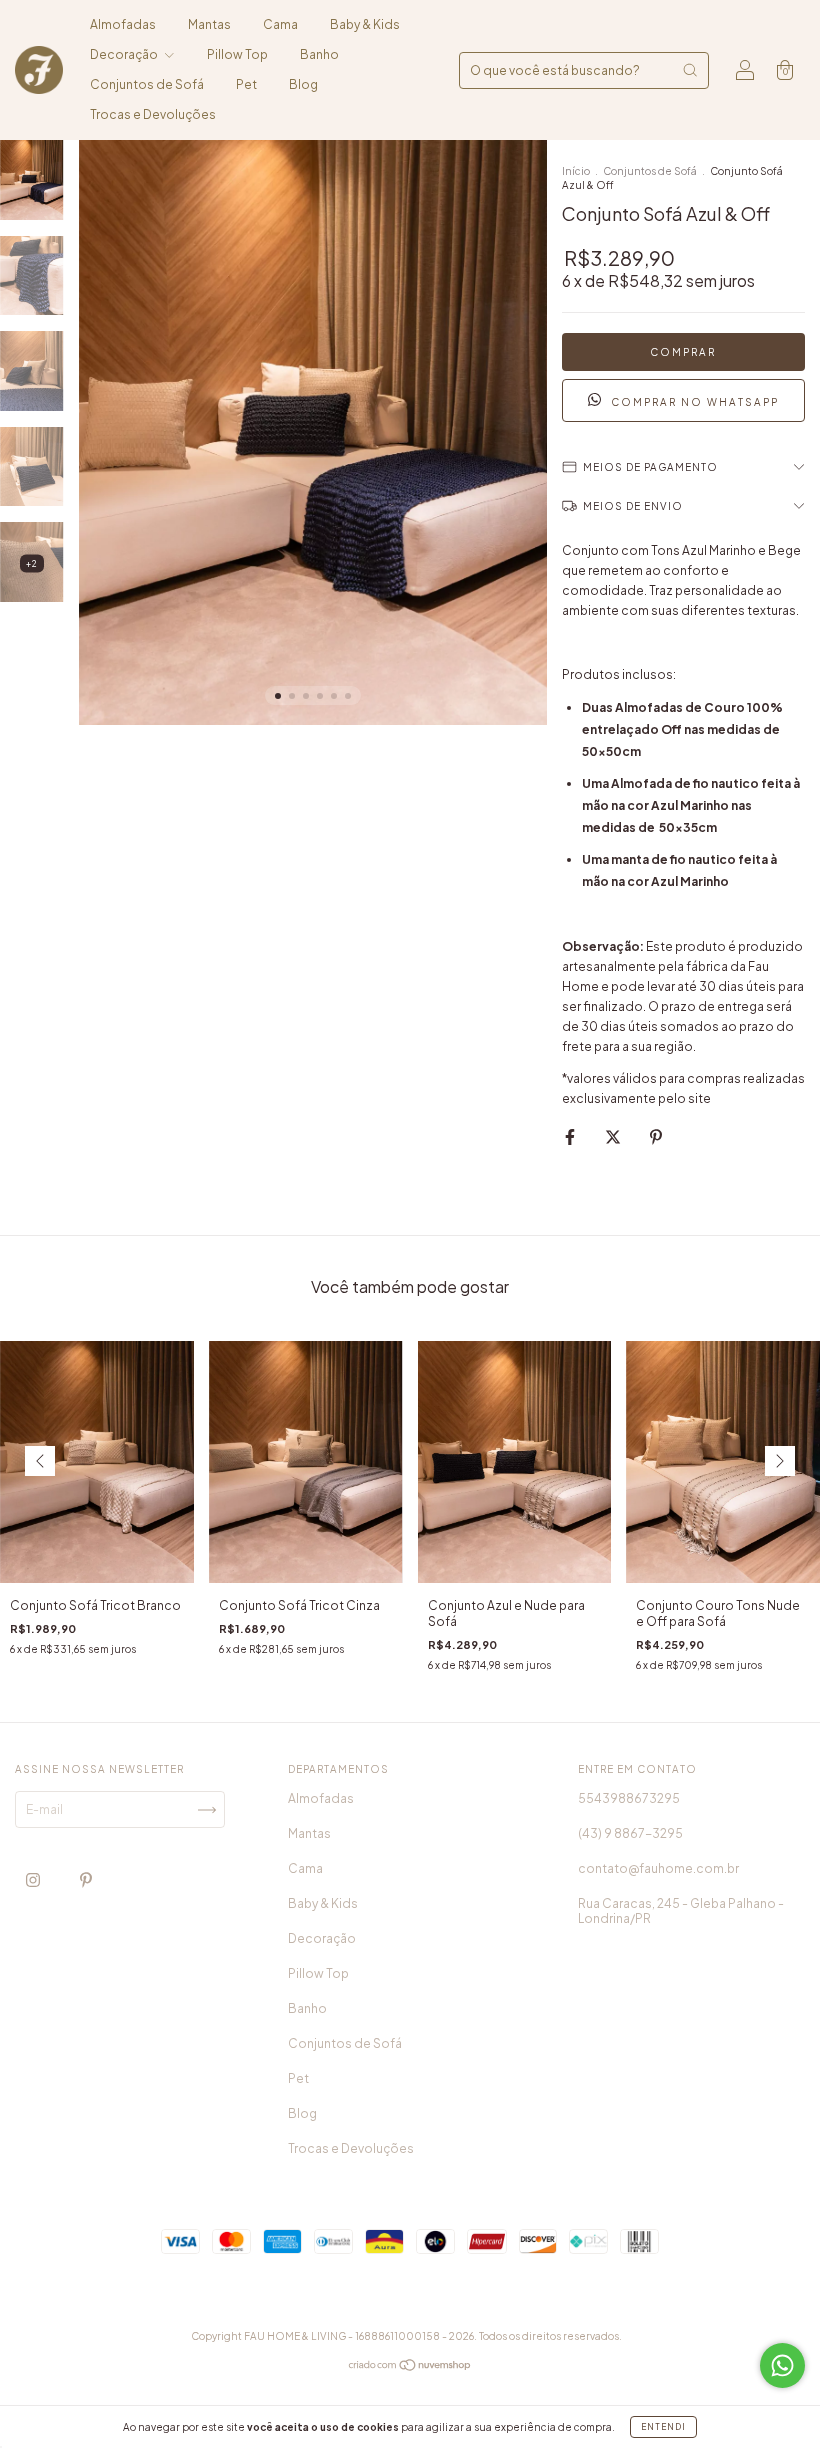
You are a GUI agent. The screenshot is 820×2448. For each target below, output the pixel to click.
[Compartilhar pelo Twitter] (614, 1136)
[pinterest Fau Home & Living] (86, 1880)
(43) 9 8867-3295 (630, 1833)
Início (576, 171)
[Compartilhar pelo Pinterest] (656, 1136)
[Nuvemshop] (410, 2367)
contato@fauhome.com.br (658, 1868)
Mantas (209, 24)
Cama (280, 24)
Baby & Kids (365, 24)
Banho (319, 54)
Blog (303, 84)
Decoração (125, 54)
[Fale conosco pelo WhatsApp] (782, 2365)
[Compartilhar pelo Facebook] (571, 1136)
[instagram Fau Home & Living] (34, 1880)
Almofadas (123, 24)
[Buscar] (690, 70)
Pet (246, 84)
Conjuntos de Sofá (147, 84)
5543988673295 (629, 1798)
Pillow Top (237, 54)
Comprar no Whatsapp (695, 402)
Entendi (663, 2427)
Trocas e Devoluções (153, 114)
